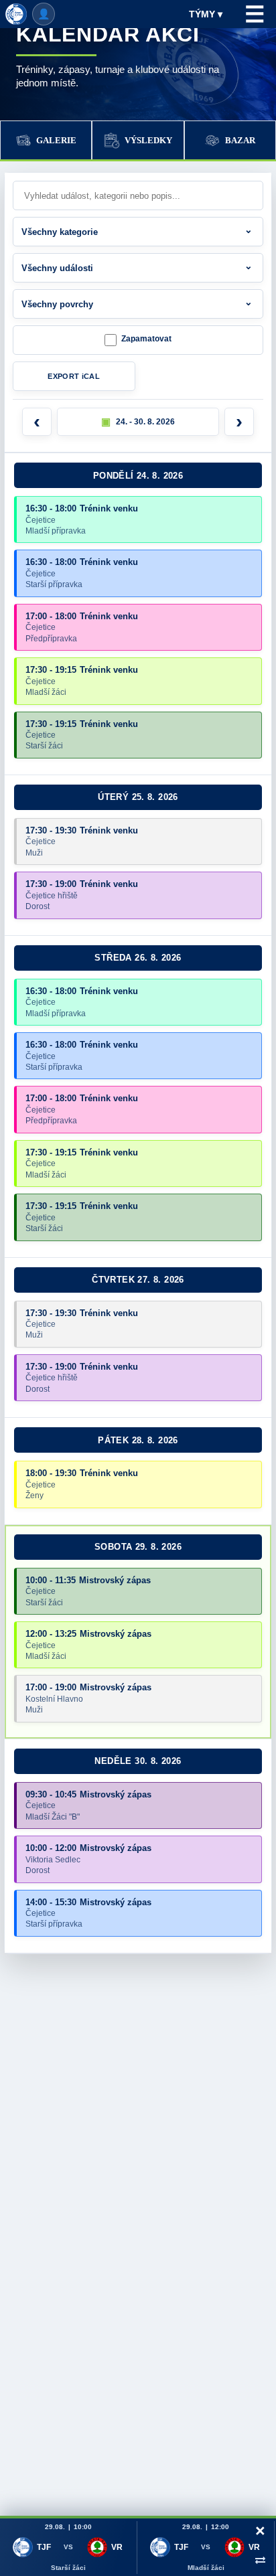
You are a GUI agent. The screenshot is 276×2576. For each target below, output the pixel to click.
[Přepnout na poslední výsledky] (260, 2559)
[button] (138, 422)
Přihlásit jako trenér (44, 14)
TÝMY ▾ (206, 14)
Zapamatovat (146, 339)
